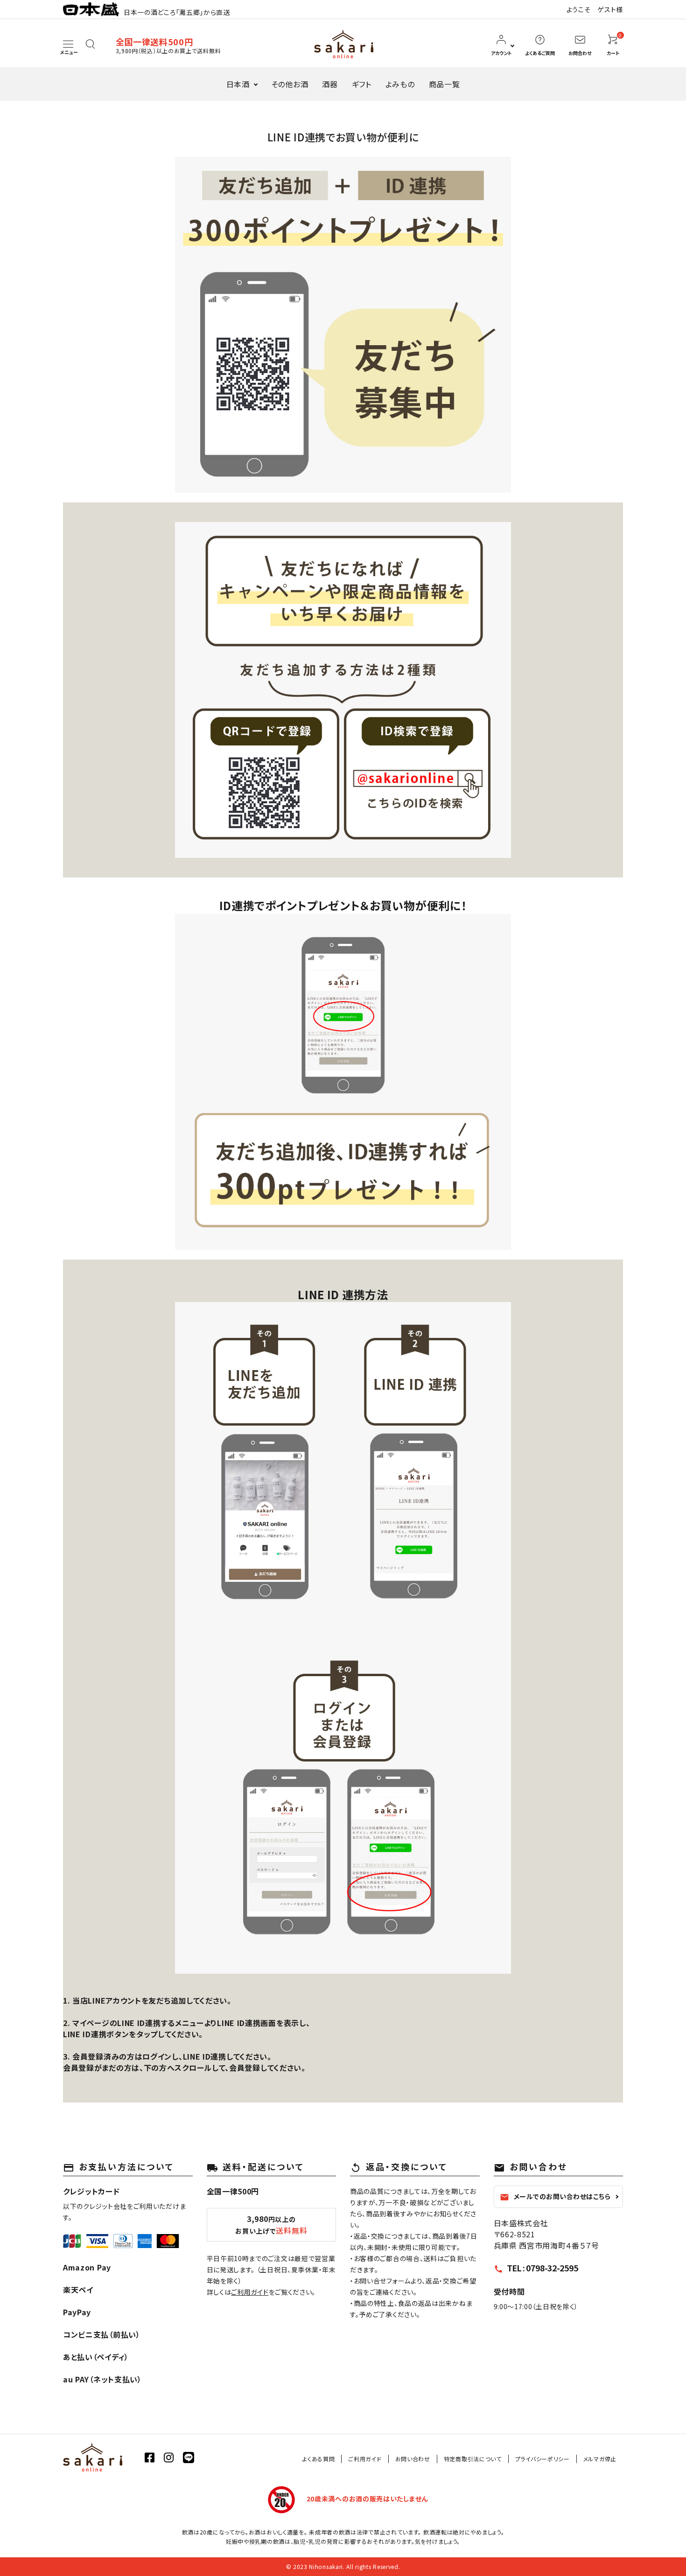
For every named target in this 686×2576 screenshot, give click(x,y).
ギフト (362, 84)
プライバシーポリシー (542, 2459)
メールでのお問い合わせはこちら (555, 2197)
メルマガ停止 (600, 2459)
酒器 (330, 84)
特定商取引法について (473, 2459)
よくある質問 (318, 2459)
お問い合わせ (413, 2459)
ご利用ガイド (250, 2292)
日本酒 (238, 84)
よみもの (400, 84)
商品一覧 (444, 84)
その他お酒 (290, 84)
